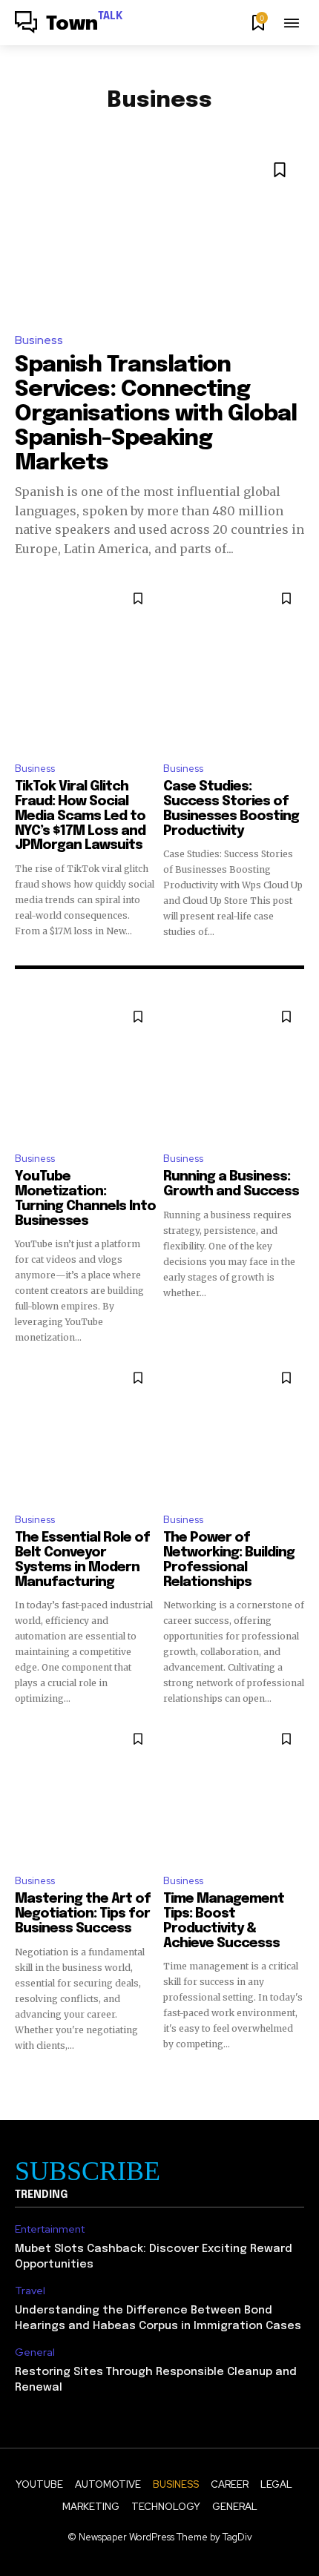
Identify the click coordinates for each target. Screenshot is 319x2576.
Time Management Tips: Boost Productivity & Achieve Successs (224, 1921)
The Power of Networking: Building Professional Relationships (229, 1560)
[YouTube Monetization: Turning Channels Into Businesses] (85, 1069)
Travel (30, 2291)
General (35, 2352)
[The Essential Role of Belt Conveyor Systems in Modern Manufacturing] (85, 1430)
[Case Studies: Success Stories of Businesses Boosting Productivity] (234, 665)
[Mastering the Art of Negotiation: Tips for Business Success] (85, 1791)
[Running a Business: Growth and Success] (234, 1069)
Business (39, 340)
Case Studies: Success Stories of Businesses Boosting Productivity (231, 809)
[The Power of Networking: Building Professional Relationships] (234, 1430)
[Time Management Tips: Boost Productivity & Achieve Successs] (234, 1791)
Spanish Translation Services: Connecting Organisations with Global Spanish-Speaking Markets (156, 414)
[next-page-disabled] (295, 2079)
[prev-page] (24, 2079)
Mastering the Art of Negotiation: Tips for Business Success (83, 1914)
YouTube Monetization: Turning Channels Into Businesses (85, 1199)
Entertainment (50, 2229)
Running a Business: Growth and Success (231, 1184)
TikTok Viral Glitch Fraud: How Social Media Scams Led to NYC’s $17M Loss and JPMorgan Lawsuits (80, 816)
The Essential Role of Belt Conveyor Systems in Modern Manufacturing (82, 1560)
